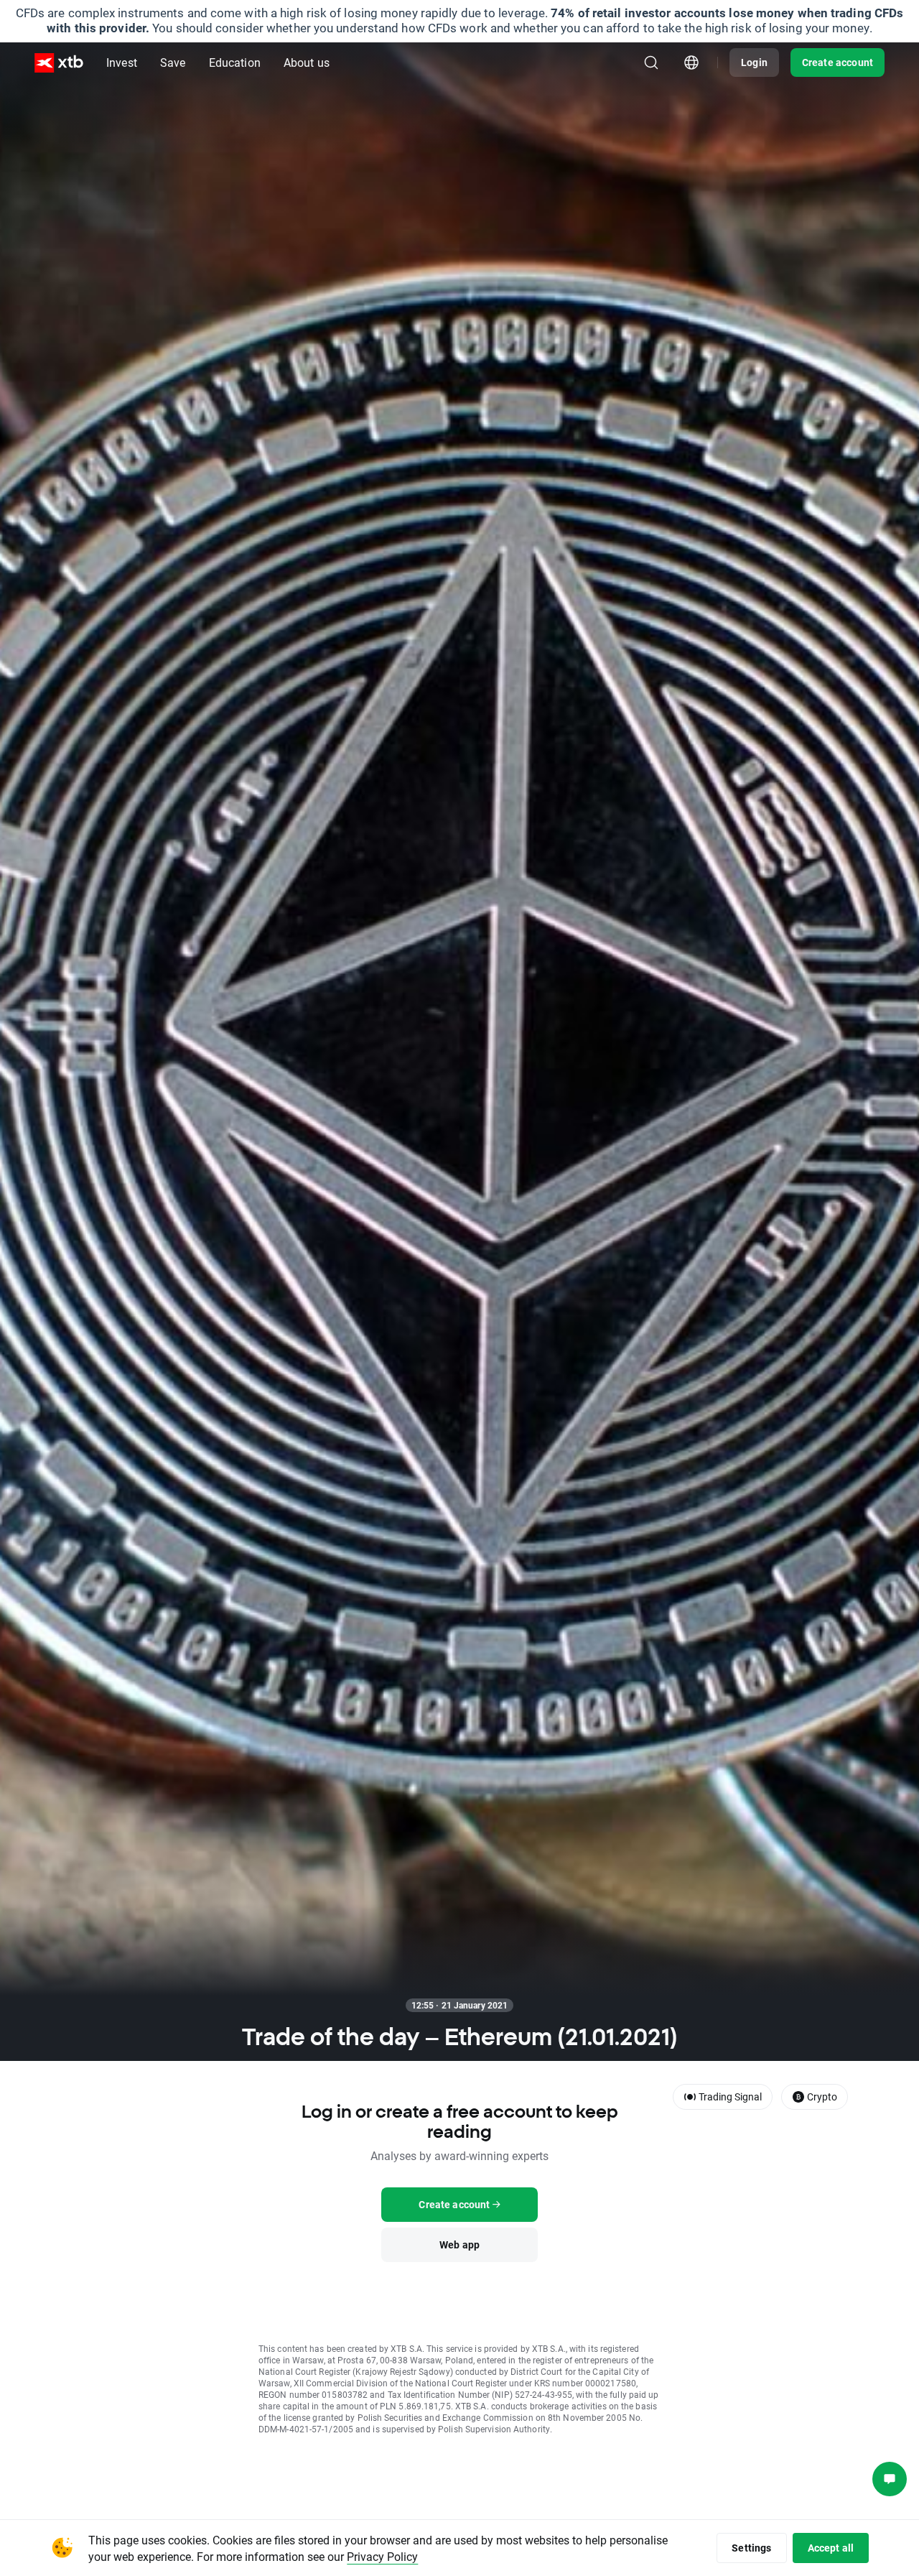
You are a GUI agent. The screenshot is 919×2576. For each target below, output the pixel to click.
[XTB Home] (59, 63)
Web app (459, 2244)
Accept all (831, 2548)
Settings (751, 2548)
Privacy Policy (382, 2556)
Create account (838, 62)
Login (754, 62)
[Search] (651, 62)
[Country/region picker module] (691, 62)
